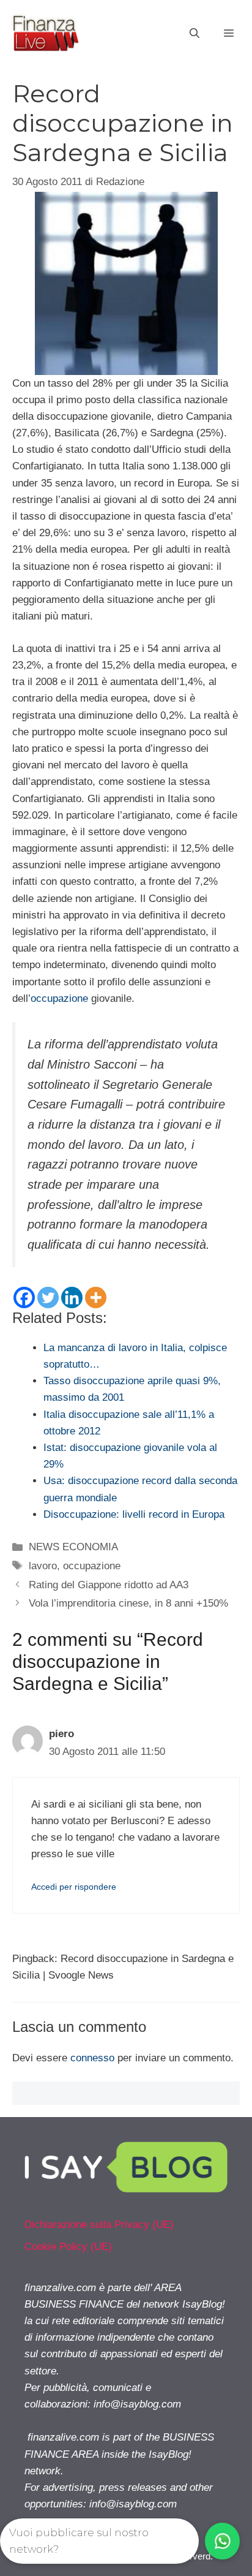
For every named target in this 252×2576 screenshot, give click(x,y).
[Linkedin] (72, 1297)
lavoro (43, 1566)
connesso (92, 2058)
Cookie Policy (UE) (68, 2247)
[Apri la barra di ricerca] (195, 34)
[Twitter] (48, 1297)
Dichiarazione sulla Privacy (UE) (99, 2225)
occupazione (59, 998)
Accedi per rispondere (74, 1887)
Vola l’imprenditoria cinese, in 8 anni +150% (128, 1603)
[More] (96, 1297)
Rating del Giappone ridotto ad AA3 (109, 1585)
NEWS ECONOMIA (73, 1547)
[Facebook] (24, 1297)
